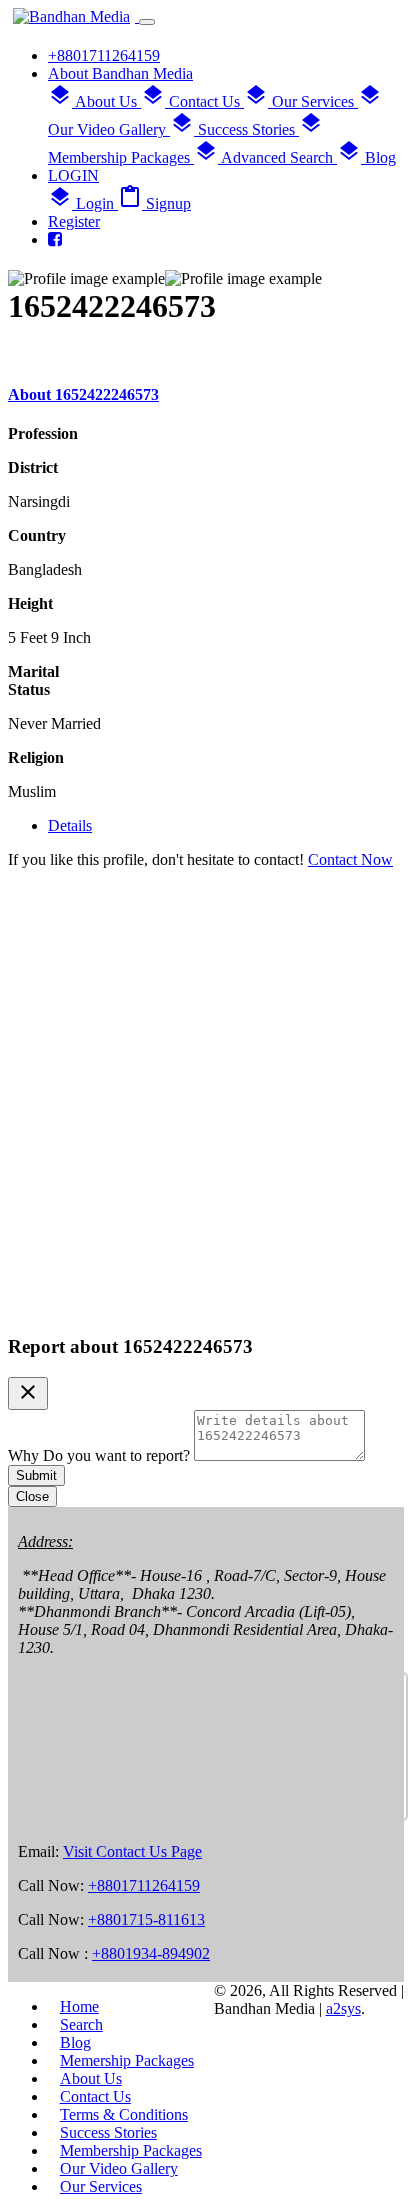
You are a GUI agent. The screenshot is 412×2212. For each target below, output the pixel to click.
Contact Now (350, 859)
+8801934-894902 (151, 1953)
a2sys (343, 2008)
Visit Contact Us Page (132, 1851)
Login (83, 203)
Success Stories (234, 129)
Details (70, 825)
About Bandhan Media (120, 73)
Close (32, 1496)
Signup (154, 203)
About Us (94, 101)
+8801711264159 (144, 1885)
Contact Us (192, 101)
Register (74, 221)
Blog (366, 157)
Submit (36, 1475)
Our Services (301, 101)
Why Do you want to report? (101, 1455)
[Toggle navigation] (147, 22)
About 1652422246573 (83, 394)
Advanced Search (265, 157)
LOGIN (73, 175)
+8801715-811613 (146, 1919)
